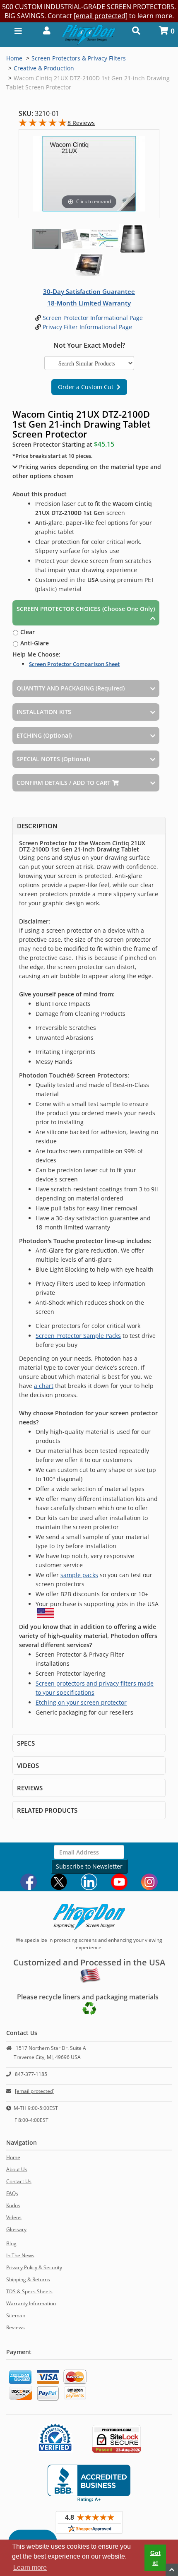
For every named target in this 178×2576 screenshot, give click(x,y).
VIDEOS (28, 1765)
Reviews (16, 2327)
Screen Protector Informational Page (92, 318)
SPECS (26, 1743)
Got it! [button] (155, 2558)
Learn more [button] (30, 2568)
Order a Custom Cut (87, 387)
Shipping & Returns (28, 2279)
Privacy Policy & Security (34, 2267)
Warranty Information (31, 2303)
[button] (44, 30)
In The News (20, 2255)
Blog (11, 2243)
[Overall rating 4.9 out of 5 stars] (43, 124)
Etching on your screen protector (81, 1702)
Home (14, 58)
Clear (27, 632)
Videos (14, 2217)
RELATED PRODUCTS (47, 1810)
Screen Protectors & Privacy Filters (79, 58)
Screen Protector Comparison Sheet (74, 664)
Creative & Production (44, 68)
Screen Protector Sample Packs (78, 1336)
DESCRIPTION (37, 826)
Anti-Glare (34, 643)
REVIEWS (30, 1788)
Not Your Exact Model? (89, 345)
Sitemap (16, 2315)
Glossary (16, 2229)
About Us (17, 2169)
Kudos (13, 2205)
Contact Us (19, 2181)
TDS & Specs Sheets (29, 2291)
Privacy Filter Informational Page (87, 327)
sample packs (79, 1575)
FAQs (12, 2193)
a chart (44, 1386)
